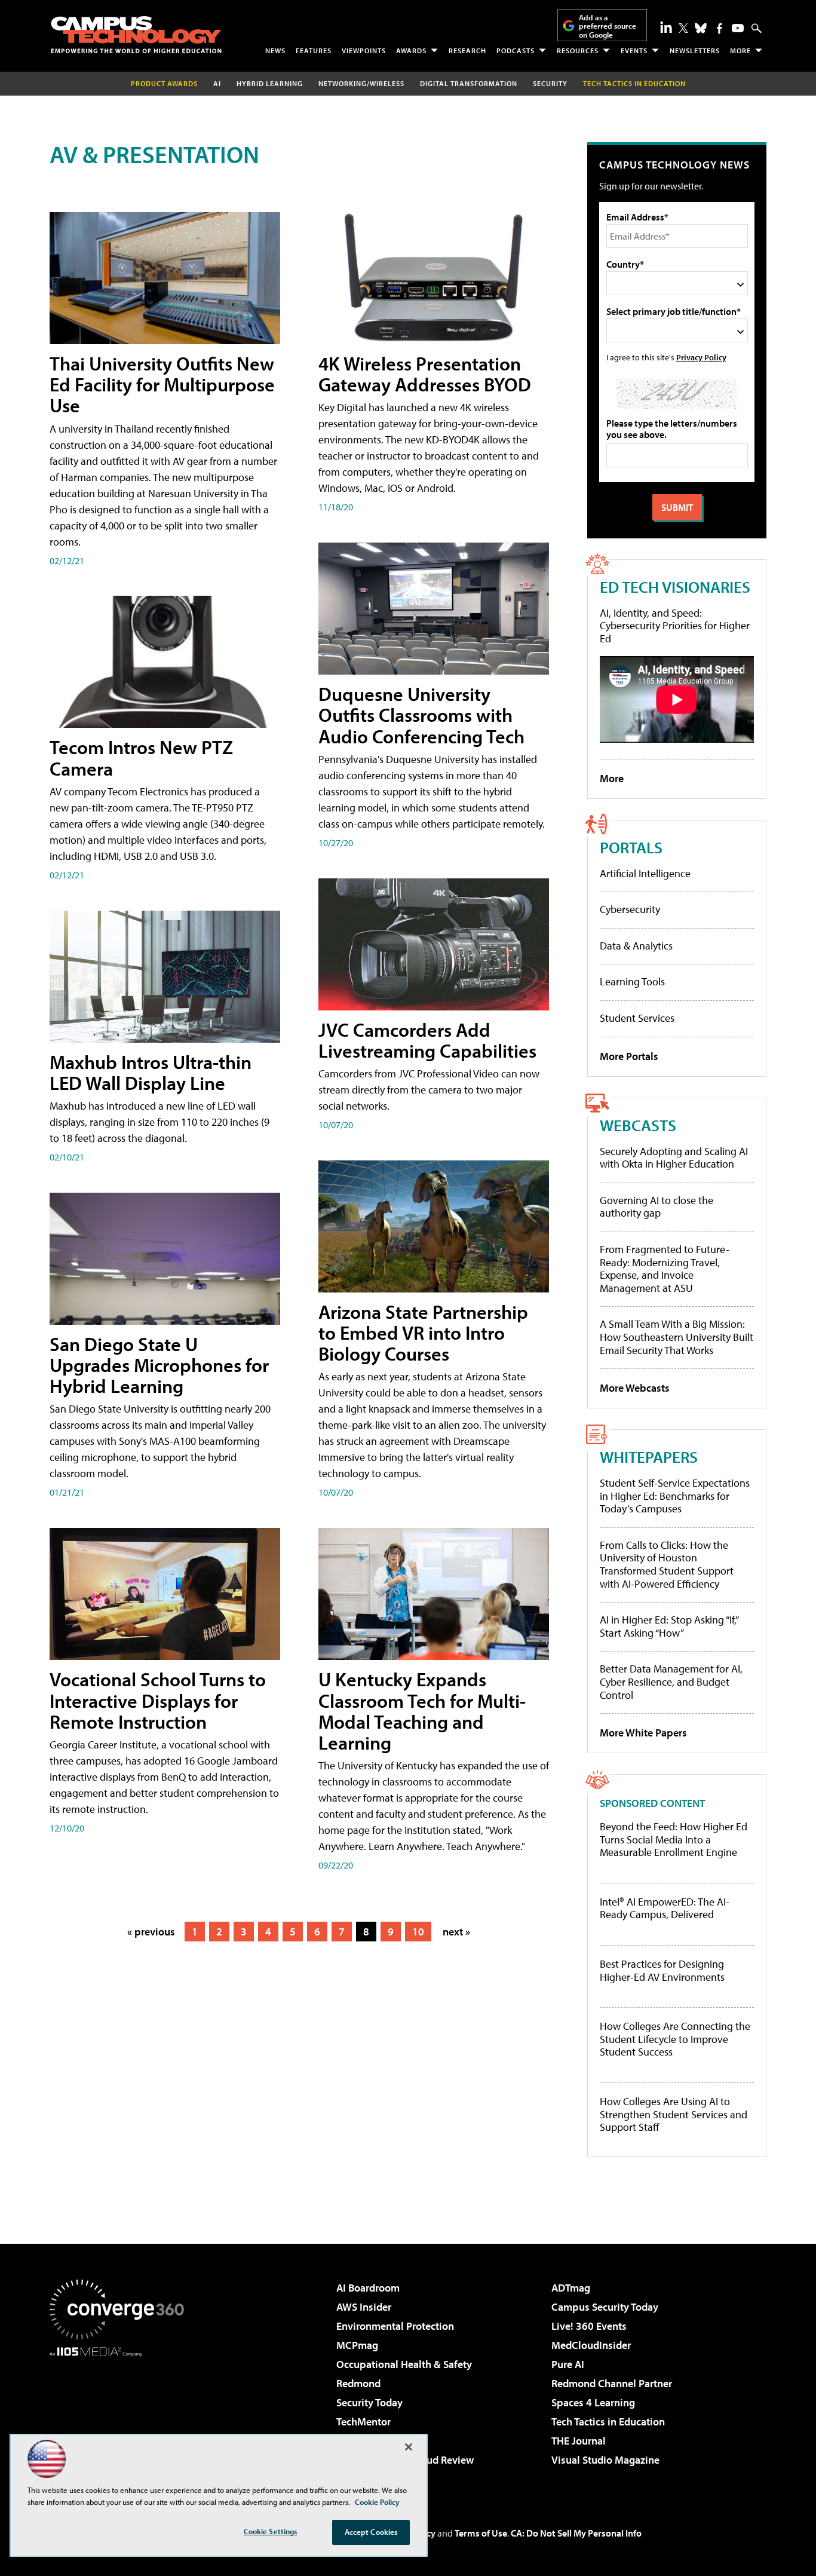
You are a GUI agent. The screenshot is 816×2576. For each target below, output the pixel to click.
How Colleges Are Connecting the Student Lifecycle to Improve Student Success (675, 2039)
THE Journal (579, 2441)
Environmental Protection (395, 2326)
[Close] (409, 2447)
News (275, 50)
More (740, 50)
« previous (151, 1932)
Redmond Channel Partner (612, 2383)
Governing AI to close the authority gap (657, 1207)
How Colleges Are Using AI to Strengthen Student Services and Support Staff (674, 2114)
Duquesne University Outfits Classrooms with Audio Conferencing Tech (421, 715)
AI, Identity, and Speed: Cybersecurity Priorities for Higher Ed (675, 626)
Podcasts (516, 50)
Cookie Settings (271, 2531)
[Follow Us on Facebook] (720, 28)
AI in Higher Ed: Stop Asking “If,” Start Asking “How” (669, 1626)
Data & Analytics (636, 946)
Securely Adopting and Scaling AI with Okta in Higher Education (674, 1158)
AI (217, 83)
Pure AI (568, 2364)
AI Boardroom (368, 2288)
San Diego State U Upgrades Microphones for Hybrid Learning (159, 1365)
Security (550, 83)
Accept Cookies (371, 2532)
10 (418, 1932)
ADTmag (571, 2288)
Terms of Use (481, 2533)
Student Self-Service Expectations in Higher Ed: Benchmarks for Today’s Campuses (675, 1496)
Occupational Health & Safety (404, 2364)
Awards (411, 50)
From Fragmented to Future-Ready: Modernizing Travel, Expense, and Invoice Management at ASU (665, 1269)
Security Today (369, 2402)
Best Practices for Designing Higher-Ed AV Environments (662, 1970)
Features (314, 50)
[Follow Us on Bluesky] (701, 28)
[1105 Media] (121, 2418)
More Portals (629, 1056)
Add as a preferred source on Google (608, 26)
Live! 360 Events (589, 2326)
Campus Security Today (605, 2307)
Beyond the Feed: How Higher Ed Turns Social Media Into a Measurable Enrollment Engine (674, 1840)
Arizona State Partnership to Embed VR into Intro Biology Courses (423, 1333)
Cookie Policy (377, 2502)
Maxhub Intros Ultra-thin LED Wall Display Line (151, 1072)
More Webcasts (635, 1388)
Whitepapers (649, 1457)
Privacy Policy (701, 357)
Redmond (358, 2383)
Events (634, 50)
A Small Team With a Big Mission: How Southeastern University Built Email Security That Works (677, 1337)
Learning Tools (632, 981)
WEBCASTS (638, 1125)
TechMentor (363, 2422)
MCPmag (357, 2345)
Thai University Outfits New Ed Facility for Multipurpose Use (162, 384)
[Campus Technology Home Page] (136, 35)
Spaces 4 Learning (593, 2402)
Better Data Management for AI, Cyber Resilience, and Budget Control (671, 1681)
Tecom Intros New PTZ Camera (141, 757)
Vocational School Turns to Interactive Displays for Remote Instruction (158, 1700)
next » (456, 1932)
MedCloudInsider (591, 2345)
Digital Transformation (469, 83)
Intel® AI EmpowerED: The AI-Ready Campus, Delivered (665, 1908)
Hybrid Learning (270, 83)
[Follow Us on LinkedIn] (666, 27)
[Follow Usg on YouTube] (738, 28)
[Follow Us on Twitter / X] (683, 28)
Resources (578, 50)
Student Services (637, 1018)
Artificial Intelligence (645, 873)
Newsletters (695, 50)
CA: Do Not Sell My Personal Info (576, 2533)
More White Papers (643, 1733)
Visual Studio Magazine (605, 2460)
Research (467, 50)
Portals (631, 847)
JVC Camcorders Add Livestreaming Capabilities (427, 1040)
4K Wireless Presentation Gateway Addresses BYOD (425, 374)
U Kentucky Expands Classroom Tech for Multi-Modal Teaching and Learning (422, 1711)
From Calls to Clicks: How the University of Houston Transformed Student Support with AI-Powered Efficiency (667, 1564)
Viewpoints (364, 50)
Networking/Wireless (361, 83)
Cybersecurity (630, 909)
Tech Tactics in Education (608, 2422)
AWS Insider (364, 2307)
